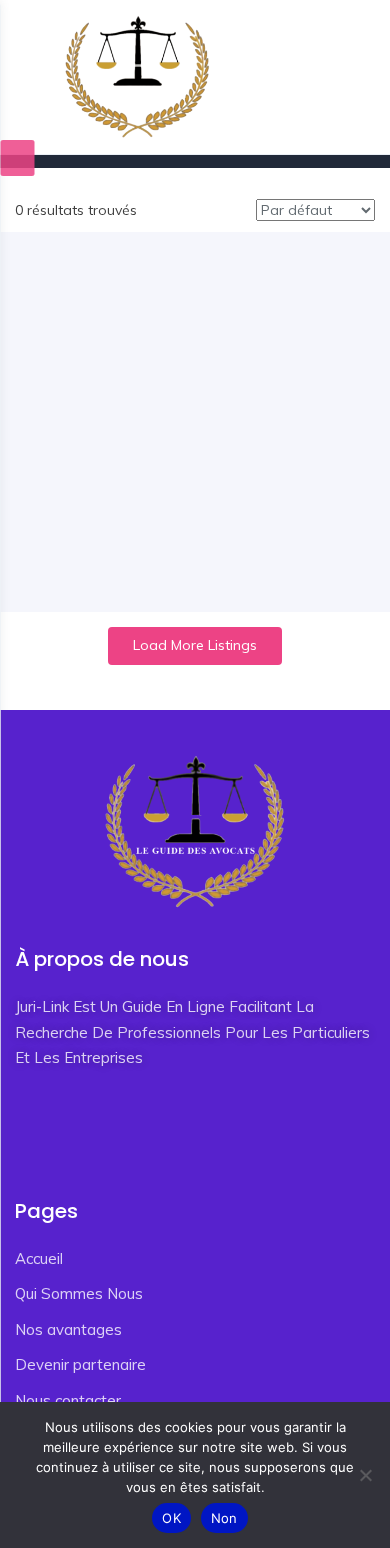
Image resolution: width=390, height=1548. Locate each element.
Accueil (39, 1258)
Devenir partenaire (80, 1364)
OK (171, 1518)
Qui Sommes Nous (79, 1293)
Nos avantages (68, 1329)
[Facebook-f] (25, 1131)
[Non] (365, 1475)
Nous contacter (68, 1400)
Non (224, 1518)
